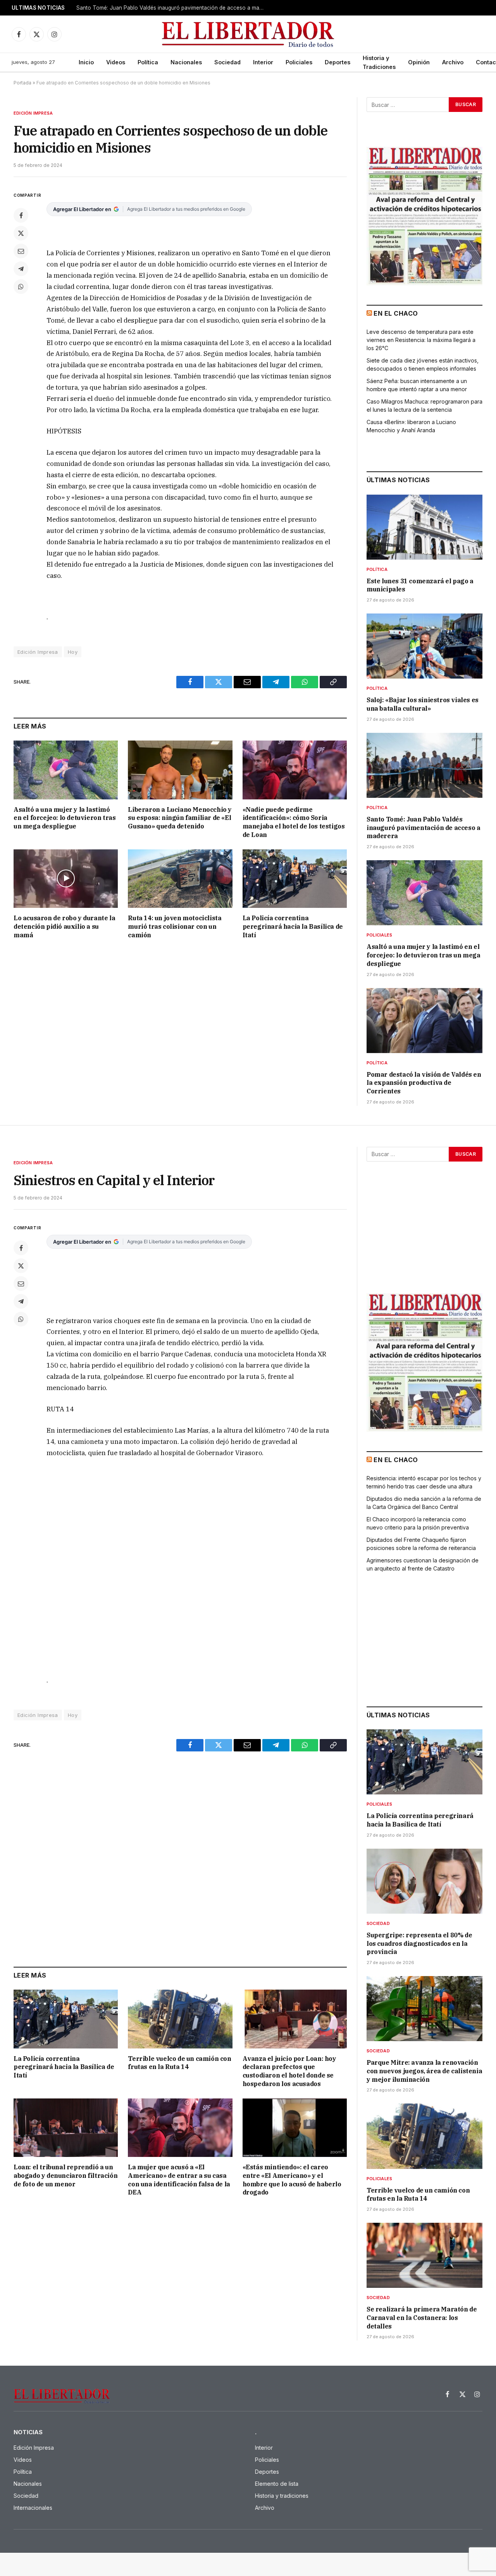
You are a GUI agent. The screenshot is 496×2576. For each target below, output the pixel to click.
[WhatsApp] (21, 287)
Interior (263, 62)
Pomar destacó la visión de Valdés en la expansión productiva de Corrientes (424, 1083)
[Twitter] (21, 233)
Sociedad (227, 62)
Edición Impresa (33, 113)
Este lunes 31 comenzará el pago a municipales (420, 585)
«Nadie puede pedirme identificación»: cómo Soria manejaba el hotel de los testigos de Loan (294, 822)
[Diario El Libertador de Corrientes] (248, 34)
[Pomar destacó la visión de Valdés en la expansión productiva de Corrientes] (425, 1021)
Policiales (299, 62)
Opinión (419, 62)
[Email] (21, 251)
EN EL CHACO (396, 313)
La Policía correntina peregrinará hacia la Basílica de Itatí (293, 926)
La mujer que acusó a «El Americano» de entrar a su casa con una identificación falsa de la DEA (179, 2180)
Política (148, 62)
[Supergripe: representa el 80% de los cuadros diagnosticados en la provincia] (425, 1881)
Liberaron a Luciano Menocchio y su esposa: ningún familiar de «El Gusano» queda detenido (180, 818)
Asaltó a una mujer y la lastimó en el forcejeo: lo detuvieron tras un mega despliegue (173, 8)
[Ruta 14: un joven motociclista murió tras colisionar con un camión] (180, 879)
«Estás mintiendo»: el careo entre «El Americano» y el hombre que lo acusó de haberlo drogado (292, 2180)
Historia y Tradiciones (379, 62)
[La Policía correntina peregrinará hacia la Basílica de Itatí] (295, 879)
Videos (116, 62)
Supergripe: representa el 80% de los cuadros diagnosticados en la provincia (419, 1944)
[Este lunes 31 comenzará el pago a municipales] (425, 527)
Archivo (453, 62)
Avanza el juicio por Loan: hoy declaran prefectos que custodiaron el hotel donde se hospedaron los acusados (289, 2071)
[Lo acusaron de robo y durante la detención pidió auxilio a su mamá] (66, 879)
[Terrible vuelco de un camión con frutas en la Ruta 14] (180, 2019)
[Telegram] (21, 269)
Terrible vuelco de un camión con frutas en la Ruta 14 (179, 2063)
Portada (22, 83)
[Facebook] (21, 215)
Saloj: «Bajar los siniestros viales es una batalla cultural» (423, 704)
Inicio (86, 62)
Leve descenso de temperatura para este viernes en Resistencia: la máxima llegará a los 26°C (421, 340)
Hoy (73, 652)
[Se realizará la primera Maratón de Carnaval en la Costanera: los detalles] (425, 2255)
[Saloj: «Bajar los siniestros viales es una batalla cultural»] (425, 646)
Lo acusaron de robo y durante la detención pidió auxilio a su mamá (64, 926)
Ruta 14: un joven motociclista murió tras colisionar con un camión (175, 926)
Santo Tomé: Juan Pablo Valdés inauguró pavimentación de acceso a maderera (423, 828)
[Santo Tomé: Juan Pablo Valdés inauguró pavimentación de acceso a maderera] (425, 765)
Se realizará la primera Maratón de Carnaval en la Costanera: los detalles (422, 2318)
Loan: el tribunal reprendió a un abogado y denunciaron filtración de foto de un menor (65, 2176)
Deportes (338, 62)
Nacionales (186, 62)
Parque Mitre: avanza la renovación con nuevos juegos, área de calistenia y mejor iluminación (424, 2071)
